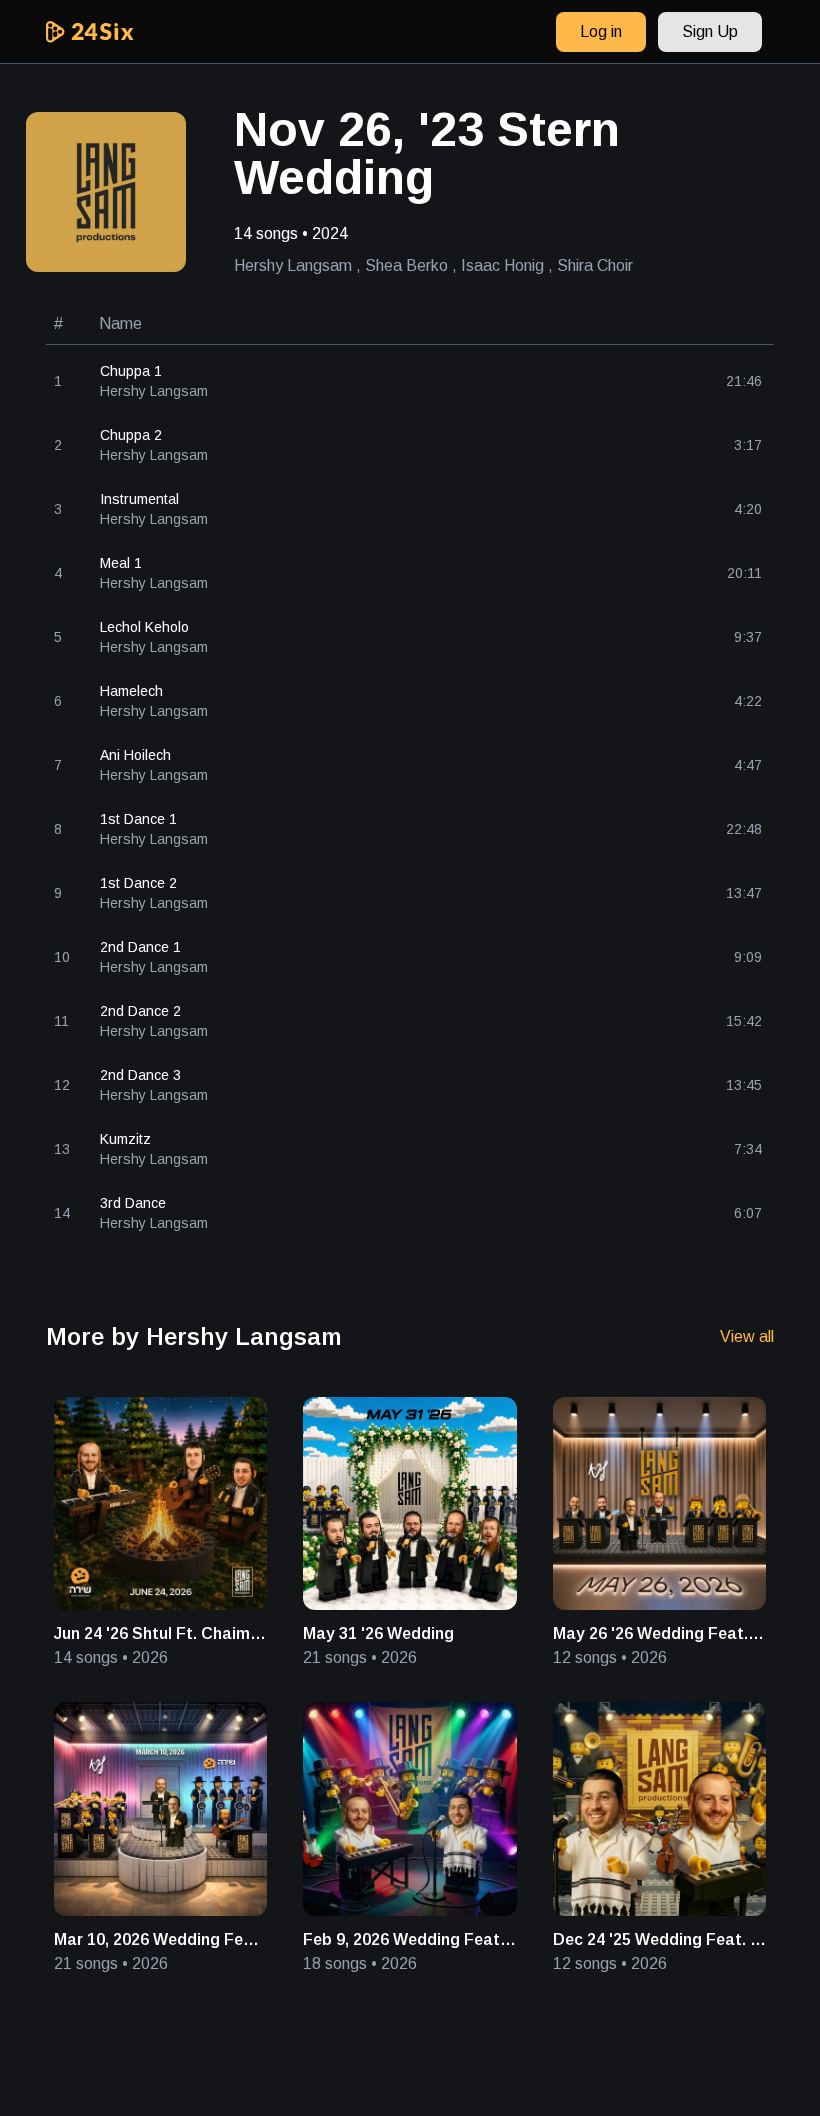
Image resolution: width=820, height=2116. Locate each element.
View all (747, 1336)
